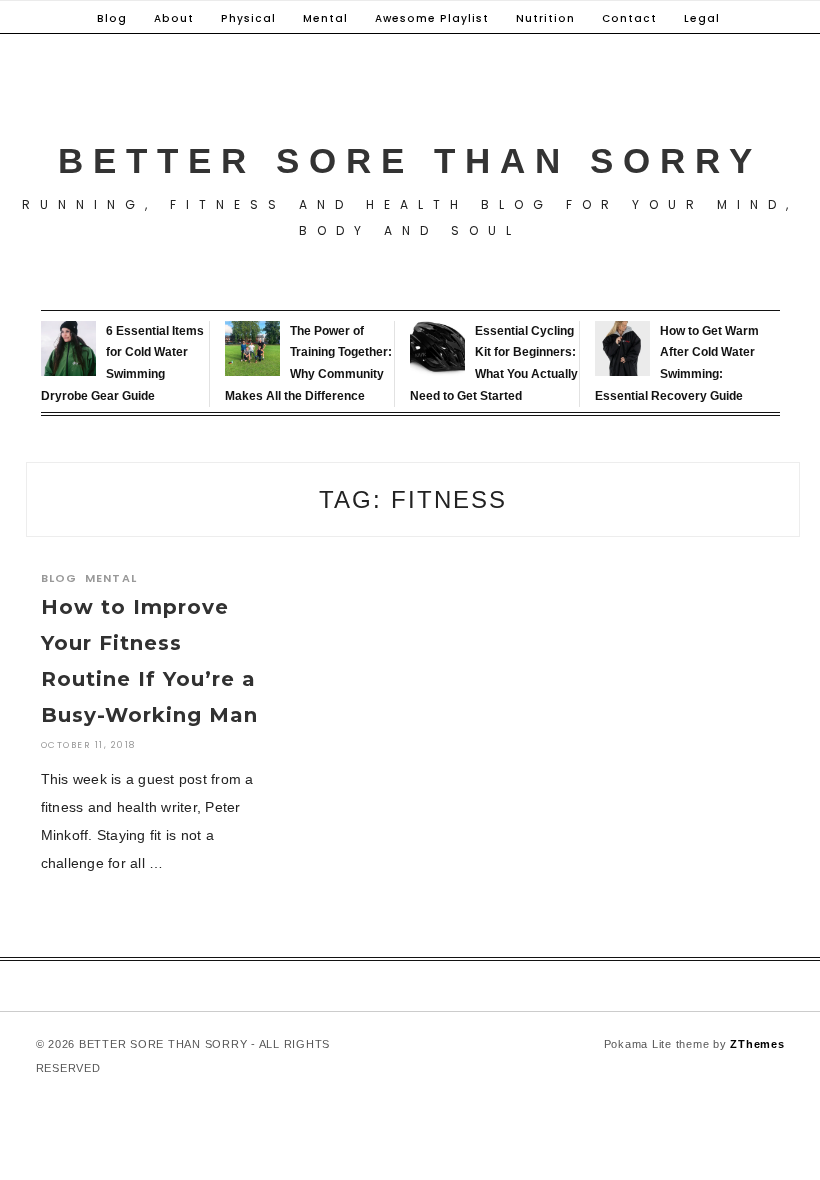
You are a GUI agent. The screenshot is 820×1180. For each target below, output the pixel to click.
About (174, 18)
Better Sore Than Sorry (410, 160)
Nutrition (545, 18)
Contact (629, 18)
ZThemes (757, 1044)
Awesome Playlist (432, 18)
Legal (702, 18)
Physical (248, 18)
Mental (325, 18)
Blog (112, 18)
